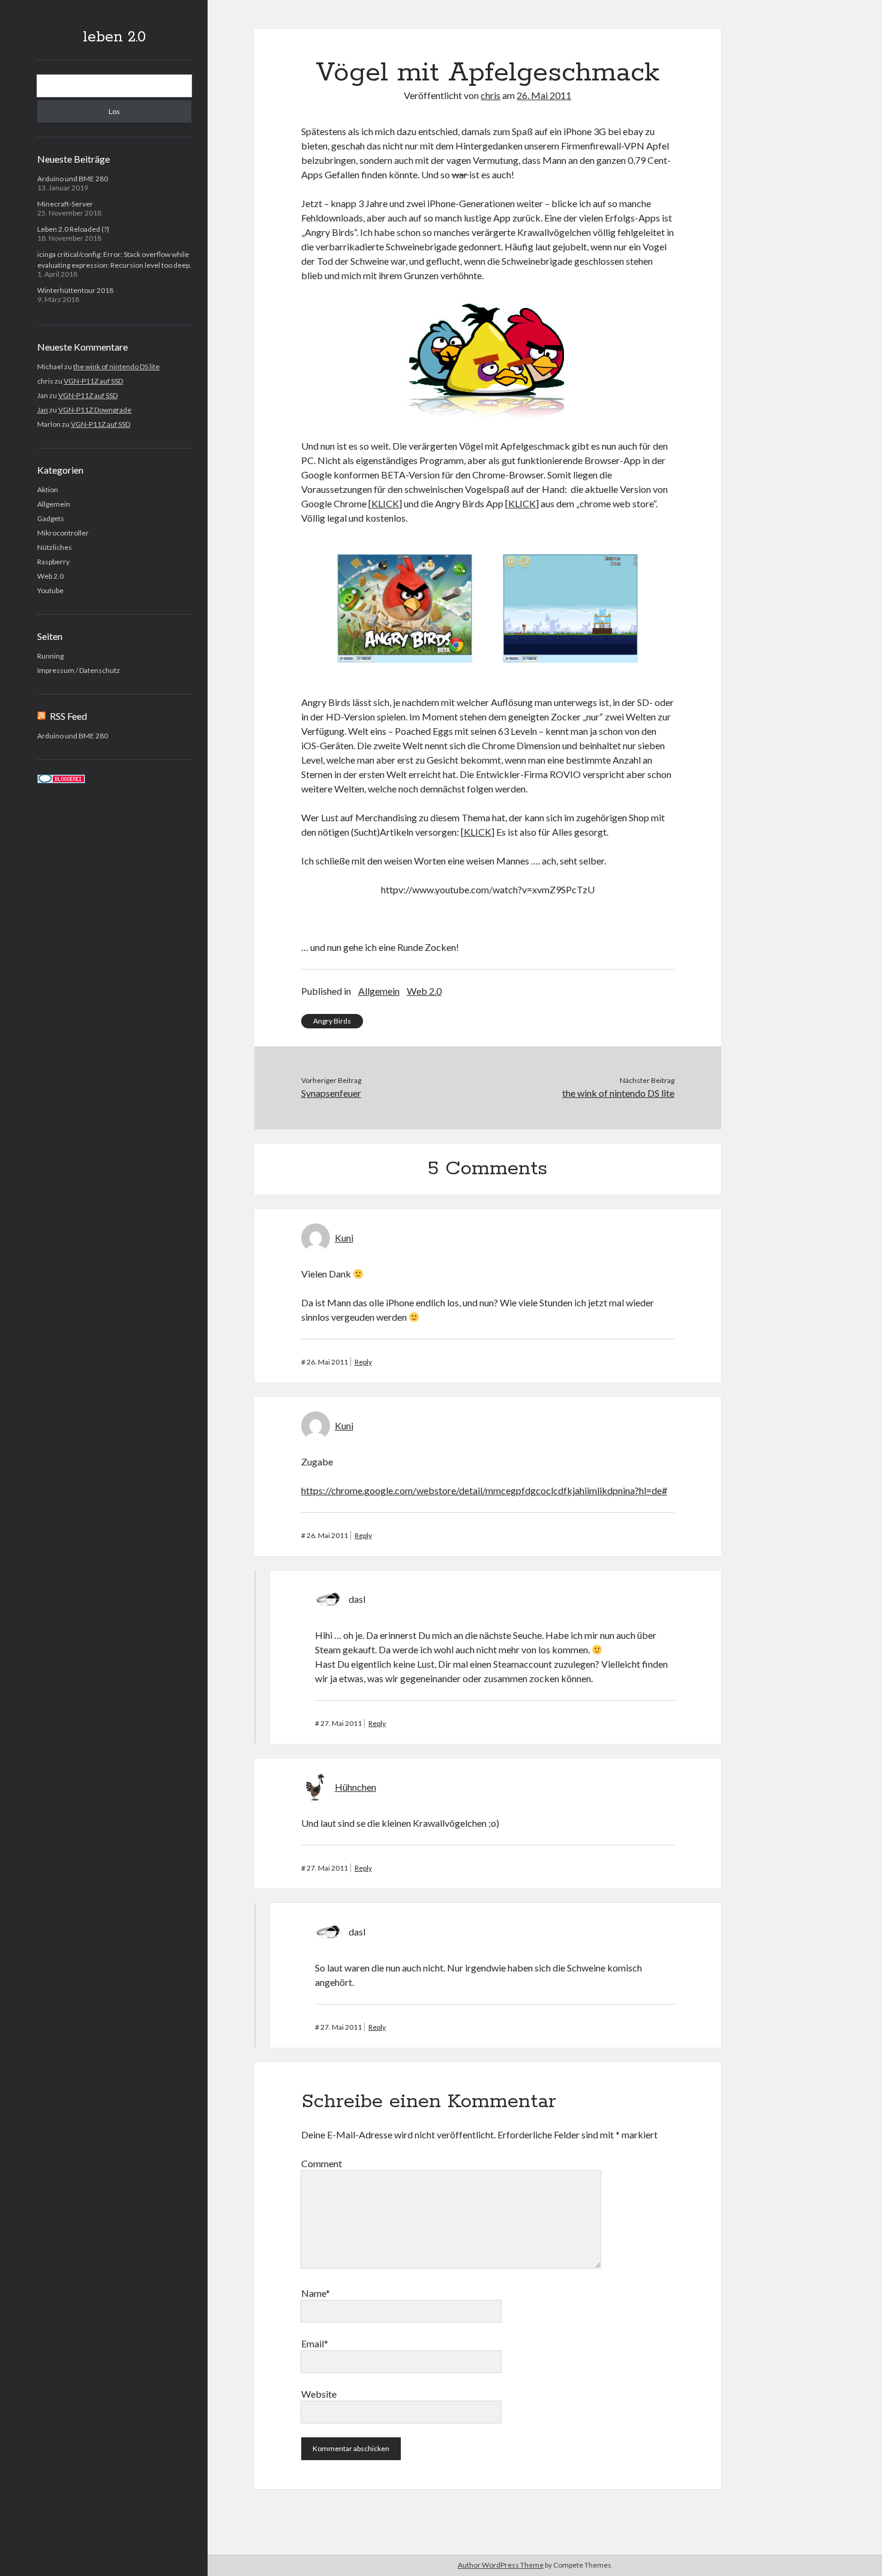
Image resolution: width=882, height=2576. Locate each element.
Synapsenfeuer (331, 1093)
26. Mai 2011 (544, 95)
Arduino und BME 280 (73, 179)
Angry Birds (332, 1021)
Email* (315, 2343)
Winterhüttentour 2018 (75, 290)
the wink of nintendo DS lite (116, 366)
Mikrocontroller (63, 533)
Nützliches (55, 547)
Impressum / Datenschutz (79, 670)
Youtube (50, 590)
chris (490, 95)
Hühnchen (355, 1787)
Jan (43, 410)
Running (50, 656)
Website (319, 2394)
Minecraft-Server (65, 204)
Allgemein (54, 504)
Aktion (48, 490)
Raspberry (53, 562)
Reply (363, 1362)
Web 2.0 (50, 576)
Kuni (344, 1238)
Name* (316, 2293)
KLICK (385, 503)
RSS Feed (68, 716)
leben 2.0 (114, 37)
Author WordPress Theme (501, 2565)
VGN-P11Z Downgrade (95, 410)
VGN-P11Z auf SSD (93, 381)
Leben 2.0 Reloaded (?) (73, 229)
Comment (322, 2163)
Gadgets (51, 518)
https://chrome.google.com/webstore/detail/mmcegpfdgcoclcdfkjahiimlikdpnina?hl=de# (484, 1490)
